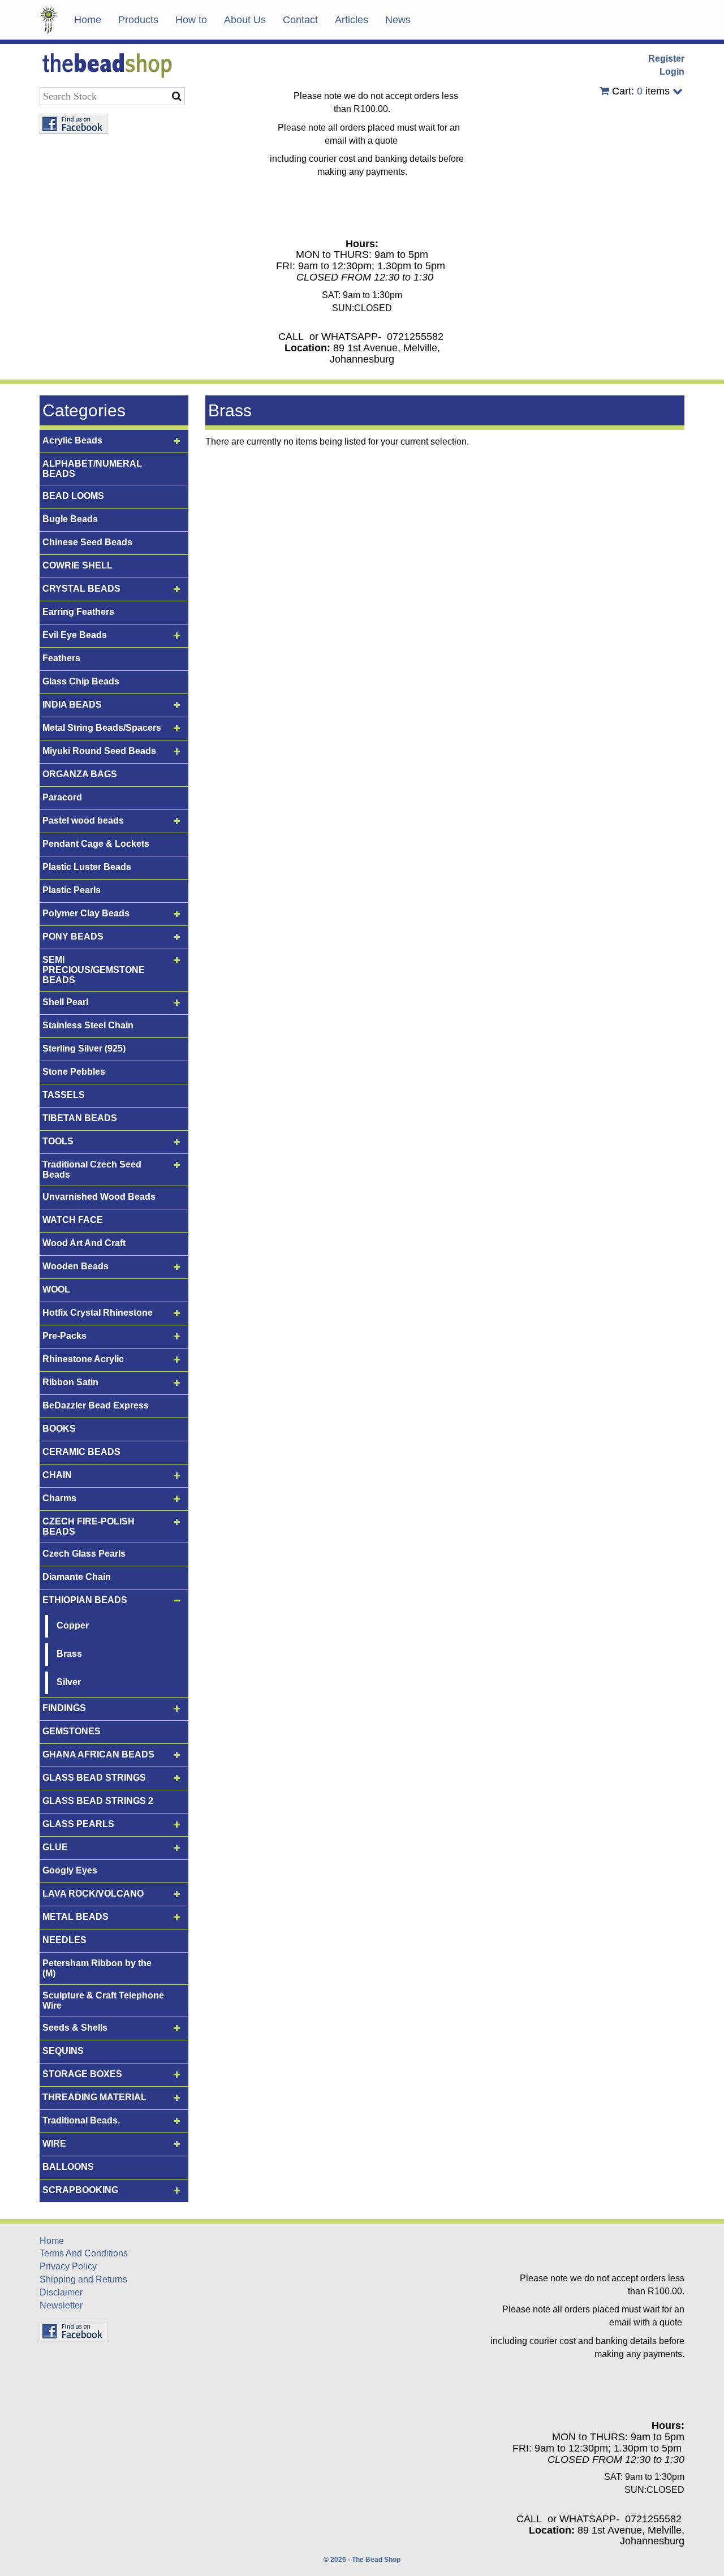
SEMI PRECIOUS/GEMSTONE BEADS (94, 970)
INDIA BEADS (72, 705)
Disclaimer (61, 2292)
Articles (352, 20)
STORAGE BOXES (82, 2074)
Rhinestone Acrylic (83, 1359)
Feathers (61, 658)
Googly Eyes (70, 1870)
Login (672, 72)
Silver (69, 1682)
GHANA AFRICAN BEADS (98, 1754)
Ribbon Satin (70, 1382)
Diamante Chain (77, 1577)
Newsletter (61, 2305)
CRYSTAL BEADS (81, 589)
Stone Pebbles (74, 1072)
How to (191, 20)
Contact (300, 20)
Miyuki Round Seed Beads (99, 751)
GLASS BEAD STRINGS (94, 1778)
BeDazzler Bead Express (96, 1405)
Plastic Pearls (72, 890)
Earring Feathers (78, 612)
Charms (59, 1498)
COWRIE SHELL (77, 565)
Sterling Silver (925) (84, 1048)
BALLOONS (68, 2167)
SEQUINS (63, 2051)
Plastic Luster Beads (87, 867)
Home (88, 20)
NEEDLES (64, 1940)
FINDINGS (64, 1708)
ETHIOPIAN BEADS (85, 1600)
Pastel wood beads (83, 820)
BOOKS (59, 1429)
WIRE (54, 2144)
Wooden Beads (76, 1266)
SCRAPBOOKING (80, 2190)
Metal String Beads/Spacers (102, 728)
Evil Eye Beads (75, 635)
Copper (73, 1625)
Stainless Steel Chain (88, 1025)
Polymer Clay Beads (86, 913)
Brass (69, 1654)
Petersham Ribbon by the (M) (97, 1968)
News (398, 20)
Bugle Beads (70, 519)
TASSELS (64, 1095)
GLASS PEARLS (78, 1824)
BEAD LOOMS (73, 496)
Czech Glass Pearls (84, 1554)
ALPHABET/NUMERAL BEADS (92, 469)
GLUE (55, 1847)
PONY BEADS (73, 936)
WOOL (56, 1289)
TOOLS (58, 1141)
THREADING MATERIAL (94, 2097)
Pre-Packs (64, 1336)
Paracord (62, 797)
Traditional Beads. (81, 2120)
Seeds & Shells (75, 2028)
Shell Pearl (65, 1002)
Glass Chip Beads (81, 681)
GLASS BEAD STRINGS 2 (98, 1801)
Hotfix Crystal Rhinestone (98, 1313)
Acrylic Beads (72, 440)
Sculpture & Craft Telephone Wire (103, 2000)
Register (666, 59)
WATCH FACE (73, 1220)
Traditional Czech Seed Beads (92, 1169)
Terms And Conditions (84, 2253)
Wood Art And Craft (84, 1243)
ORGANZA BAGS (80, 774)
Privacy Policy (68, 2266)
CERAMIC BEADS (81, 1452)
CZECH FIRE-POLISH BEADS (89, 1526)
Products (138, 20)
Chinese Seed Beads (87, 542)
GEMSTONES (72, 1731)
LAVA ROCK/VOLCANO (93, 1894)
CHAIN (57, 1475)
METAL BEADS (76, 1917)
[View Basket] (604, 91)
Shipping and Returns (83, 2279)
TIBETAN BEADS (80, 1118)
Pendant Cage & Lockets (96, 844)
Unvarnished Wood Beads (99, 1197)
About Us (245, 20)
